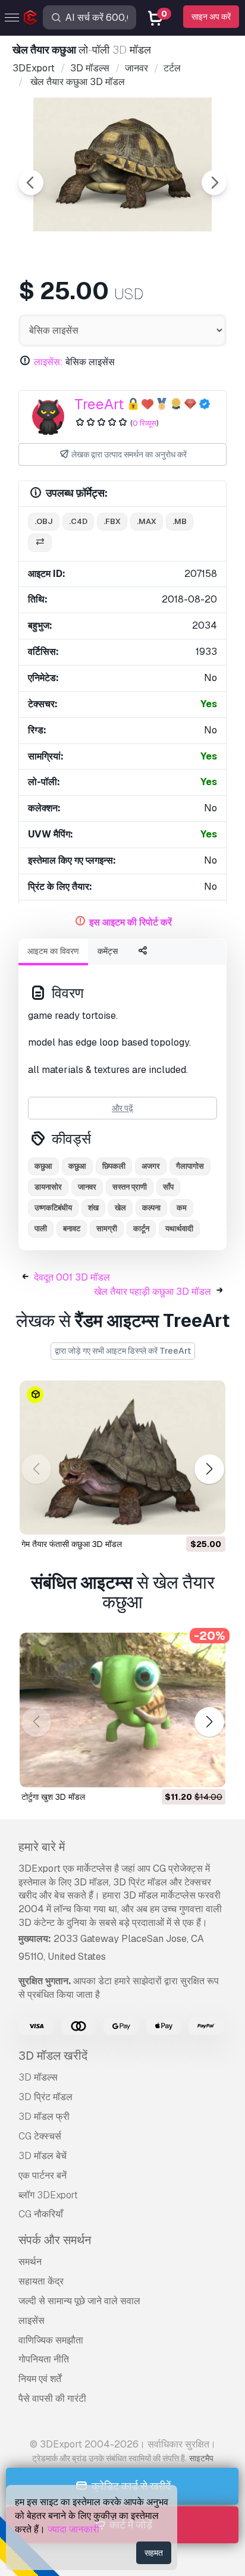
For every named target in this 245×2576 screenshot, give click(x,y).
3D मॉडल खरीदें (53, 2056)
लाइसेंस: (48, 362)
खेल (120, 1208)
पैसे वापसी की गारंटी (52, 2398)
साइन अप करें (211, 17)
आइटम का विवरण (53, 951)
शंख (93, 1208)
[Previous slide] (31, 183)
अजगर (151, 1166)
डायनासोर (48, 1187)
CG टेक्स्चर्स (40, 2136)
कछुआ (43, 1166)
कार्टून (141, 1229)
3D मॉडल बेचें (43, 2156)
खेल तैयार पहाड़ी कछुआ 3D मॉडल (153, 1292)
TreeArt (99, 404)
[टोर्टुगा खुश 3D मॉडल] (122, 1710)
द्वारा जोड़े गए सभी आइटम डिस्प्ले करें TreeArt (123, 1351)
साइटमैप (201, 2458)
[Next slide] (214, 183)
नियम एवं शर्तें (40, 2379)
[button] (209, 1469)
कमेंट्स (108, 951)
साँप (168, 1187)
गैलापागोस (190, 1166)
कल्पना (151, 1208)
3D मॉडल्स (38, 2077)
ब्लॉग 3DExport (48, 2195)
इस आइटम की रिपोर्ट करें (131, 922)
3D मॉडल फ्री (44, 2117)
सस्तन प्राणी (130, 1187)
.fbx (112, 521)
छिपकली (114, 1166)
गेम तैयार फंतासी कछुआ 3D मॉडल (72, 1544)
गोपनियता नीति (44, 2359)
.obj (44, 521)
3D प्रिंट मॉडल (45, 2097)
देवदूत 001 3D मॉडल (72, 1277)
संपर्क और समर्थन (55, 2240)
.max (147, 521)
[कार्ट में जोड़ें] (184, 1518)
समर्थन (30, 2262)
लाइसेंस (32, 2321)
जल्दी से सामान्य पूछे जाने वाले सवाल (79, 2301)
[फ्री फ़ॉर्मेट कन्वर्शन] (40, 543)
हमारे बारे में (42, 1847)
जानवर (87, 1187)
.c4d (78, 521)
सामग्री (107, 1229)
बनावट (72, 1229)
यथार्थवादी (179, 1229)
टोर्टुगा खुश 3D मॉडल (53, 1797)
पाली (41, 1229)
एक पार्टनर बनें (43, 2175)
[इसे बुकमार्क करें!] (208, 1518)
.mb (180, 521)
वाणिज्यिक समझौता (51, 2340)
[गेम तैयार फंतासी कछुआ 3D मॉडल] (122, 1458)
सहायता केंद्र (41, 2281)
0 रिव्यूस (145, 423)
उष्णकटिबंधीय (53, 1208)
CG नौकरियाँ (41, 2214)
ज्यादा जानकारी (73, 2529)
